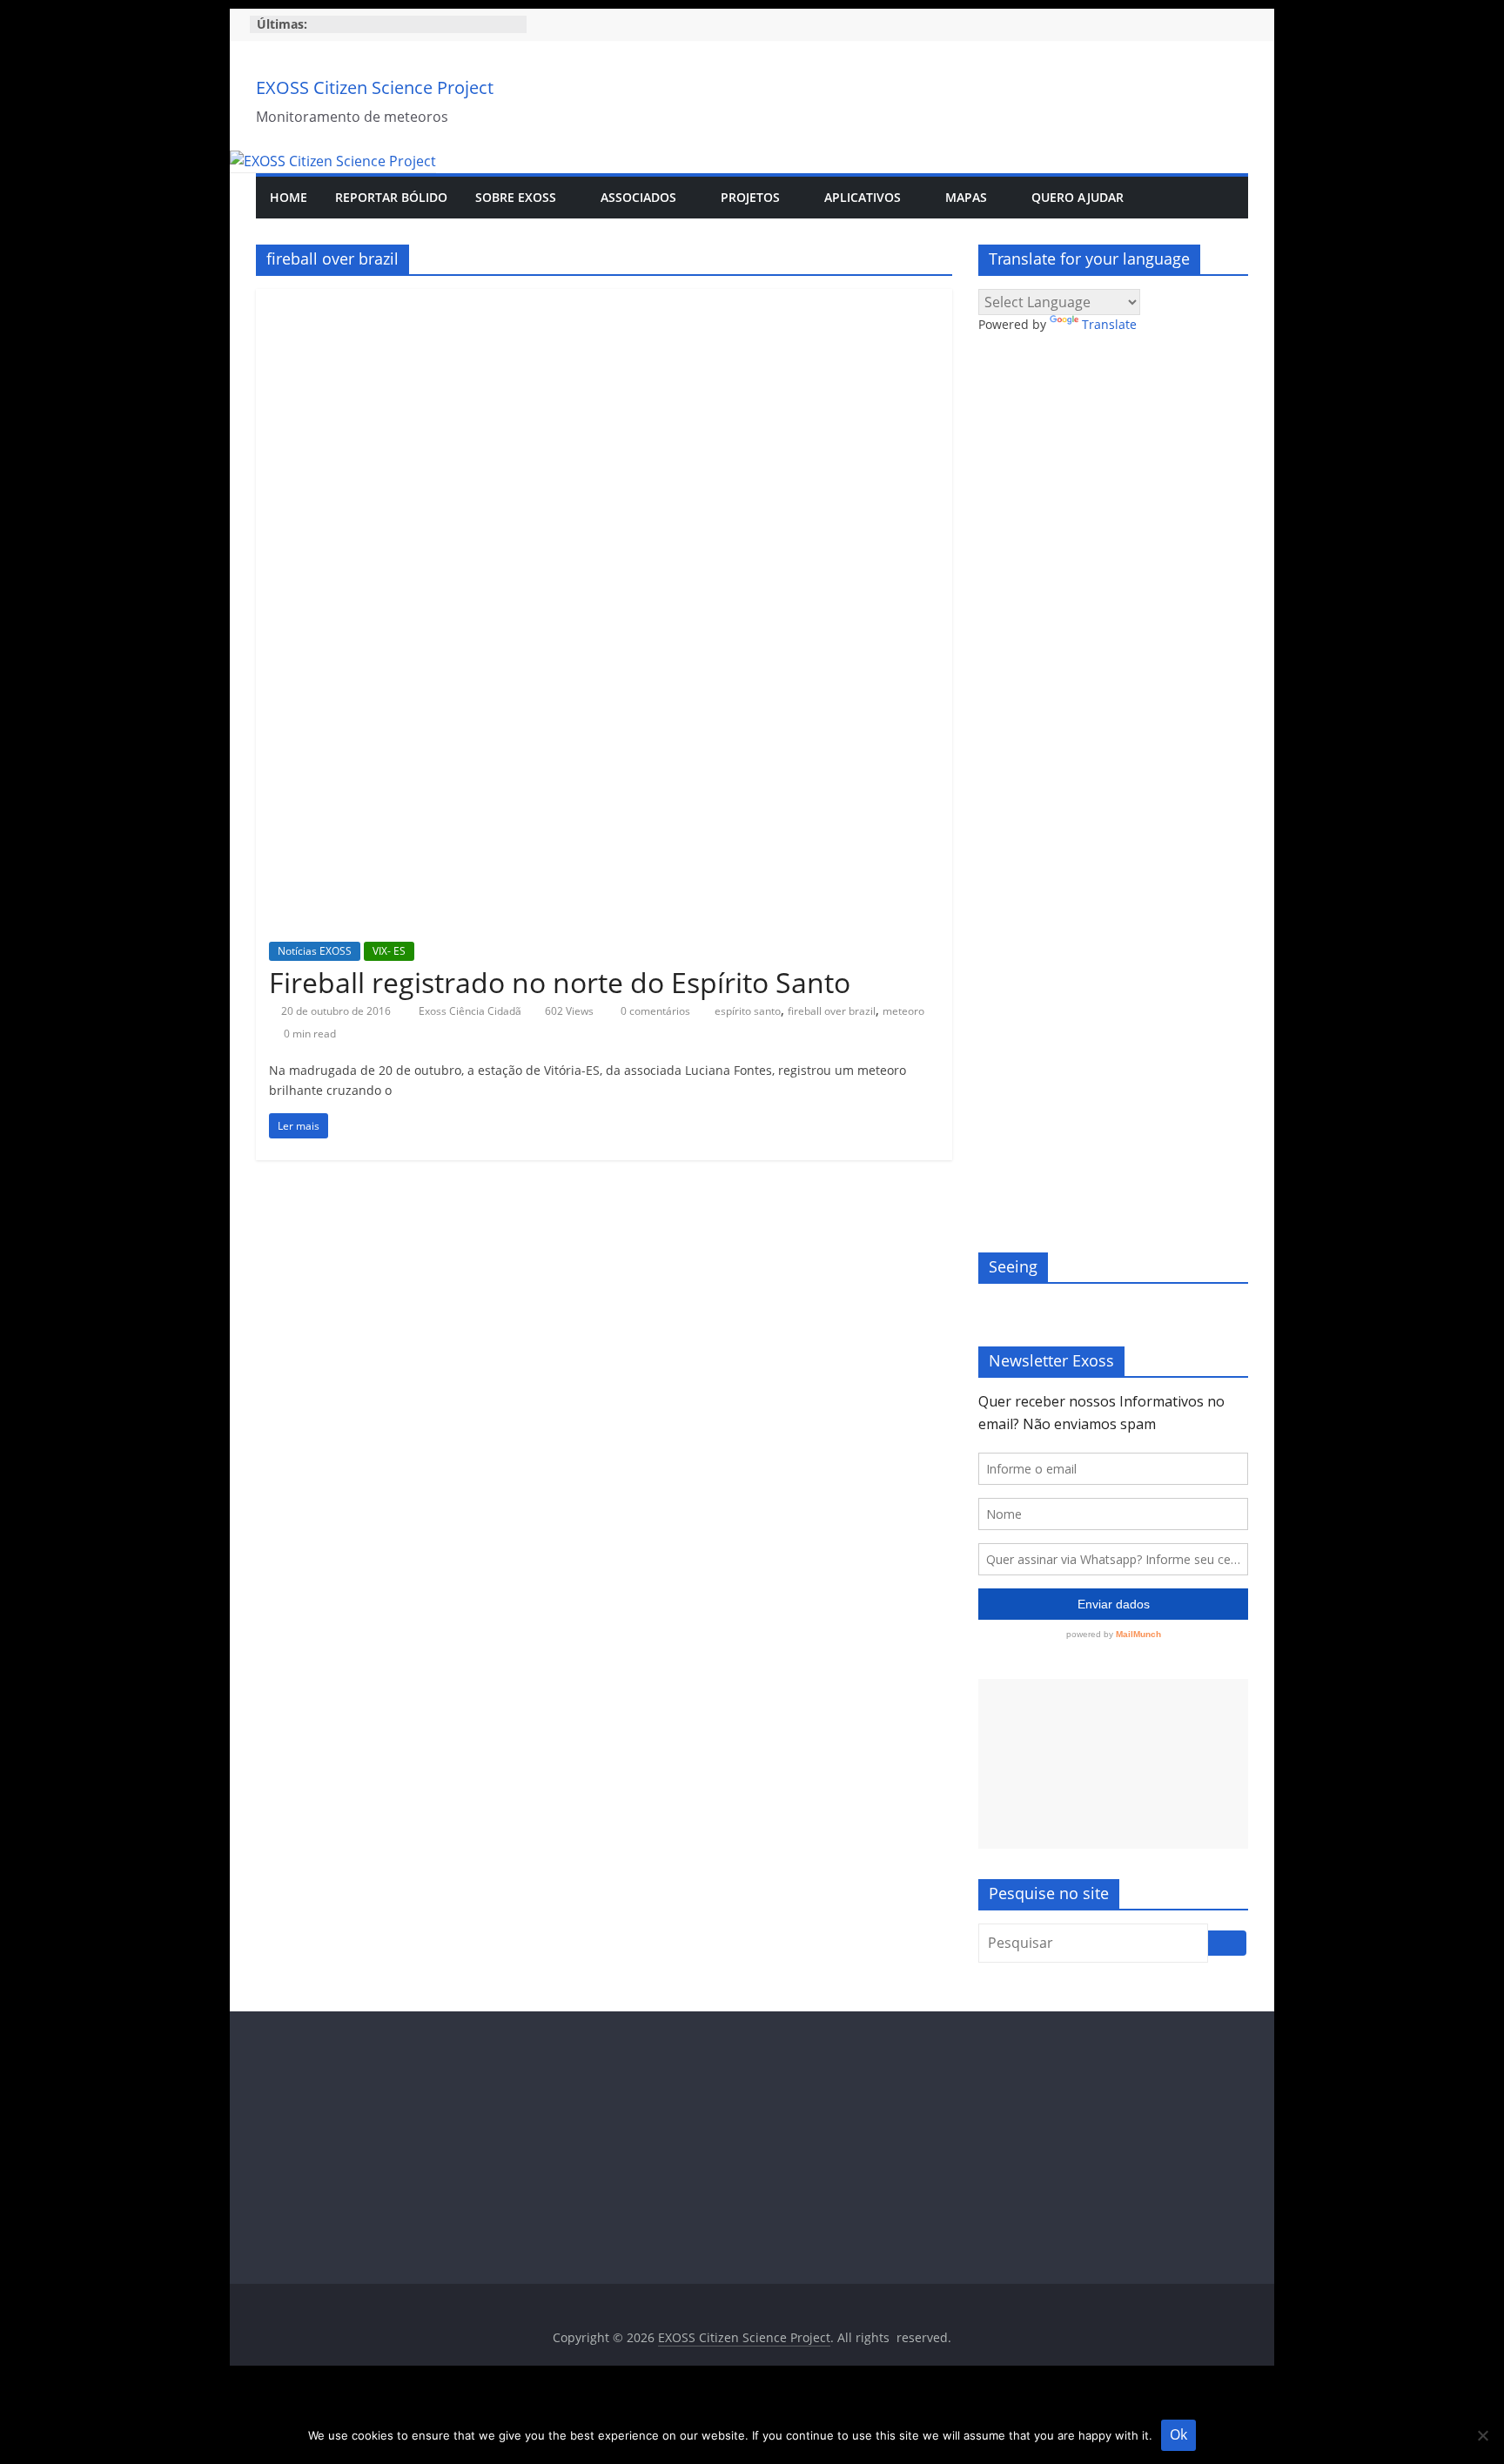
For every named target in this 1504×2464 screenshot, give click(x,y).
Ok (1178, 2434)
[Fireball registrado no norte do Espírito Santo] (604, 299)
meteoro (903, 1011)
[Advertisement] (1113, 1764)
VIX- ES (389, 951)
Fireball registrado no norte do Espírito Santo (560, 982)
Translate (1109, 324)
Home (289, 197)
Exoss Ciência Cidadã (471, 1011)
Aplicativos (863, 197)
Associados (638, 197)
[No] (1482, 2435)
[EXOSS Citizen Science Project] (333, 161)
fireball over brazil (832, 1011)
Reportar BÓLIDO (391, 197)
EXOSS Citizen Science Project (375, 87)
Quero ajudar (1078, 197)
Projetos (750, 197)
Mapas (966, 197)
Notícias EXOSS (315, 951)
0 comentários (654, 1011)
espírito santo (748, 1011)
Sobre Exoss (516, 197)
